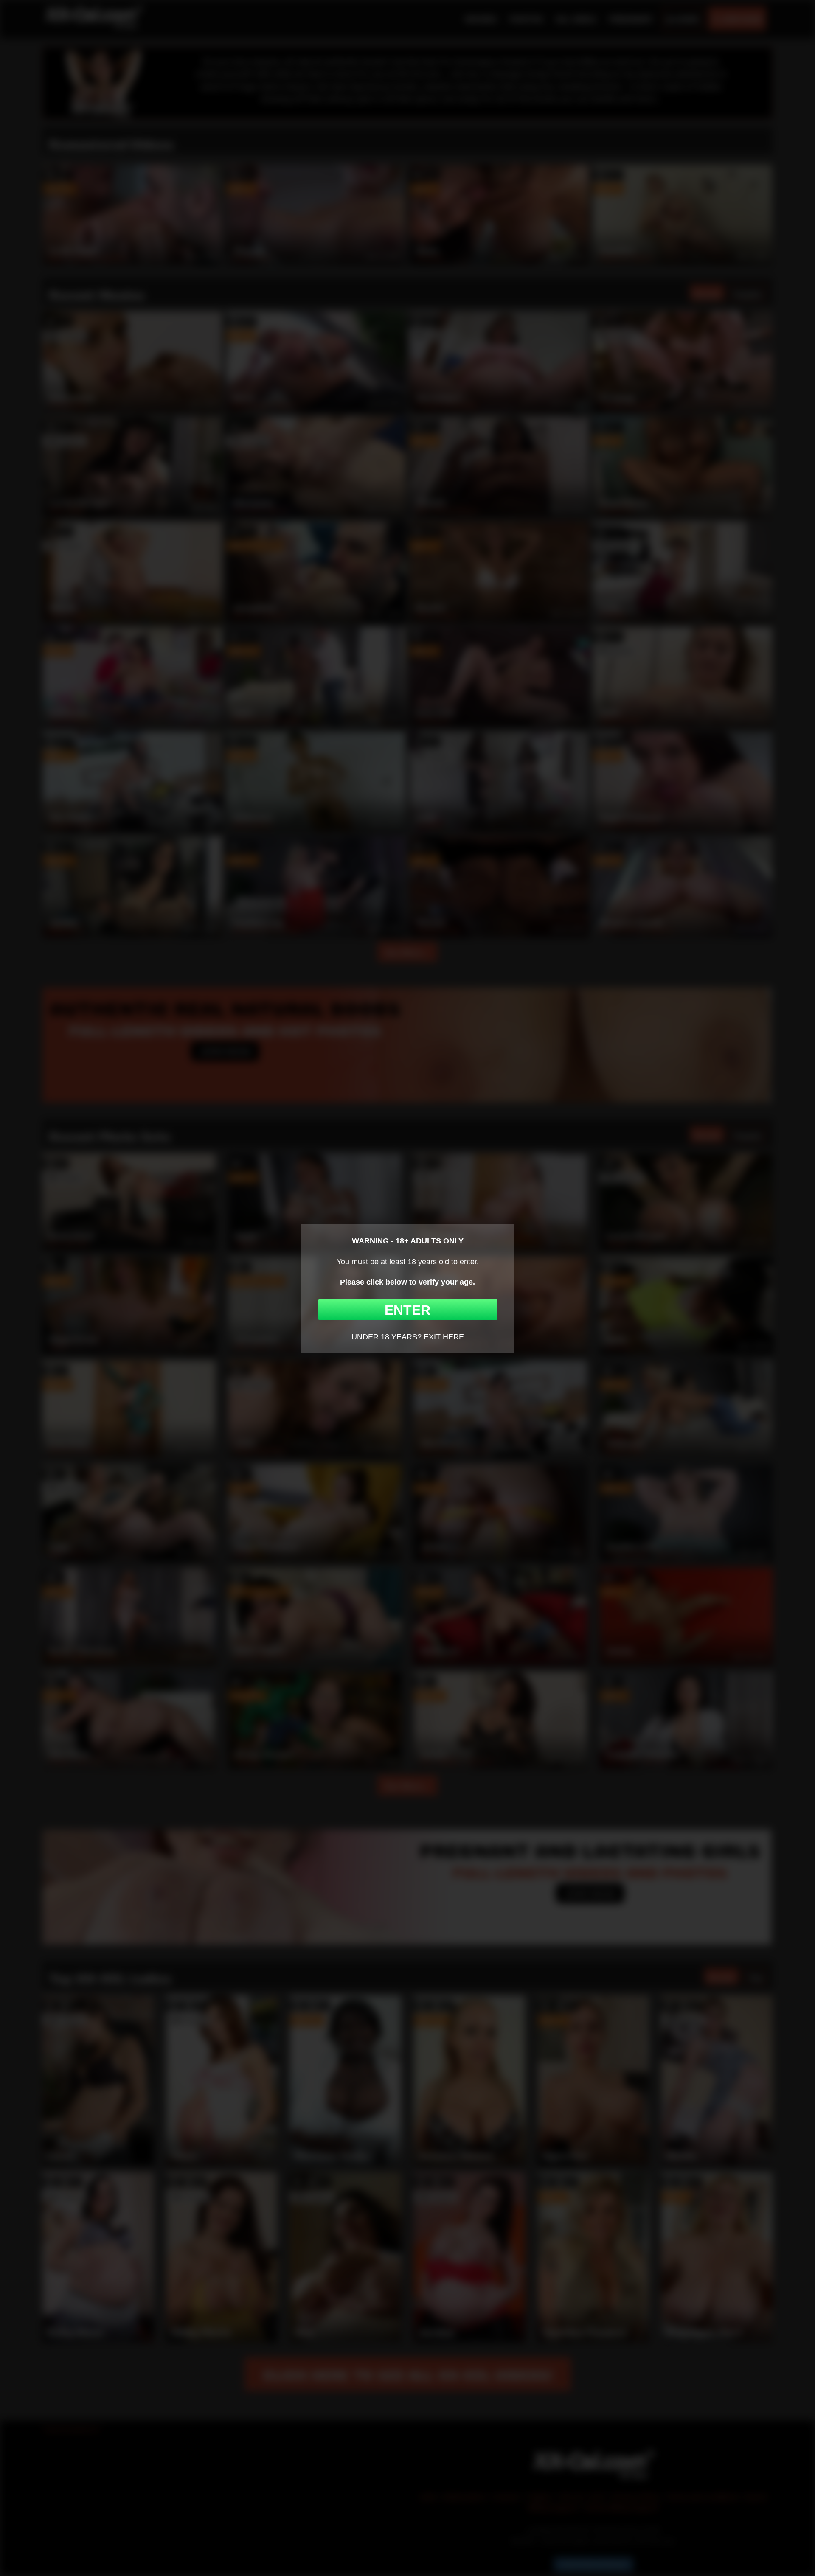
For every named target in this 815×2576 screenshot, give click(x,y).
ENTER (407, 1310)
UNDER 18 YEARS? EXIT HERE (408, 1337)
